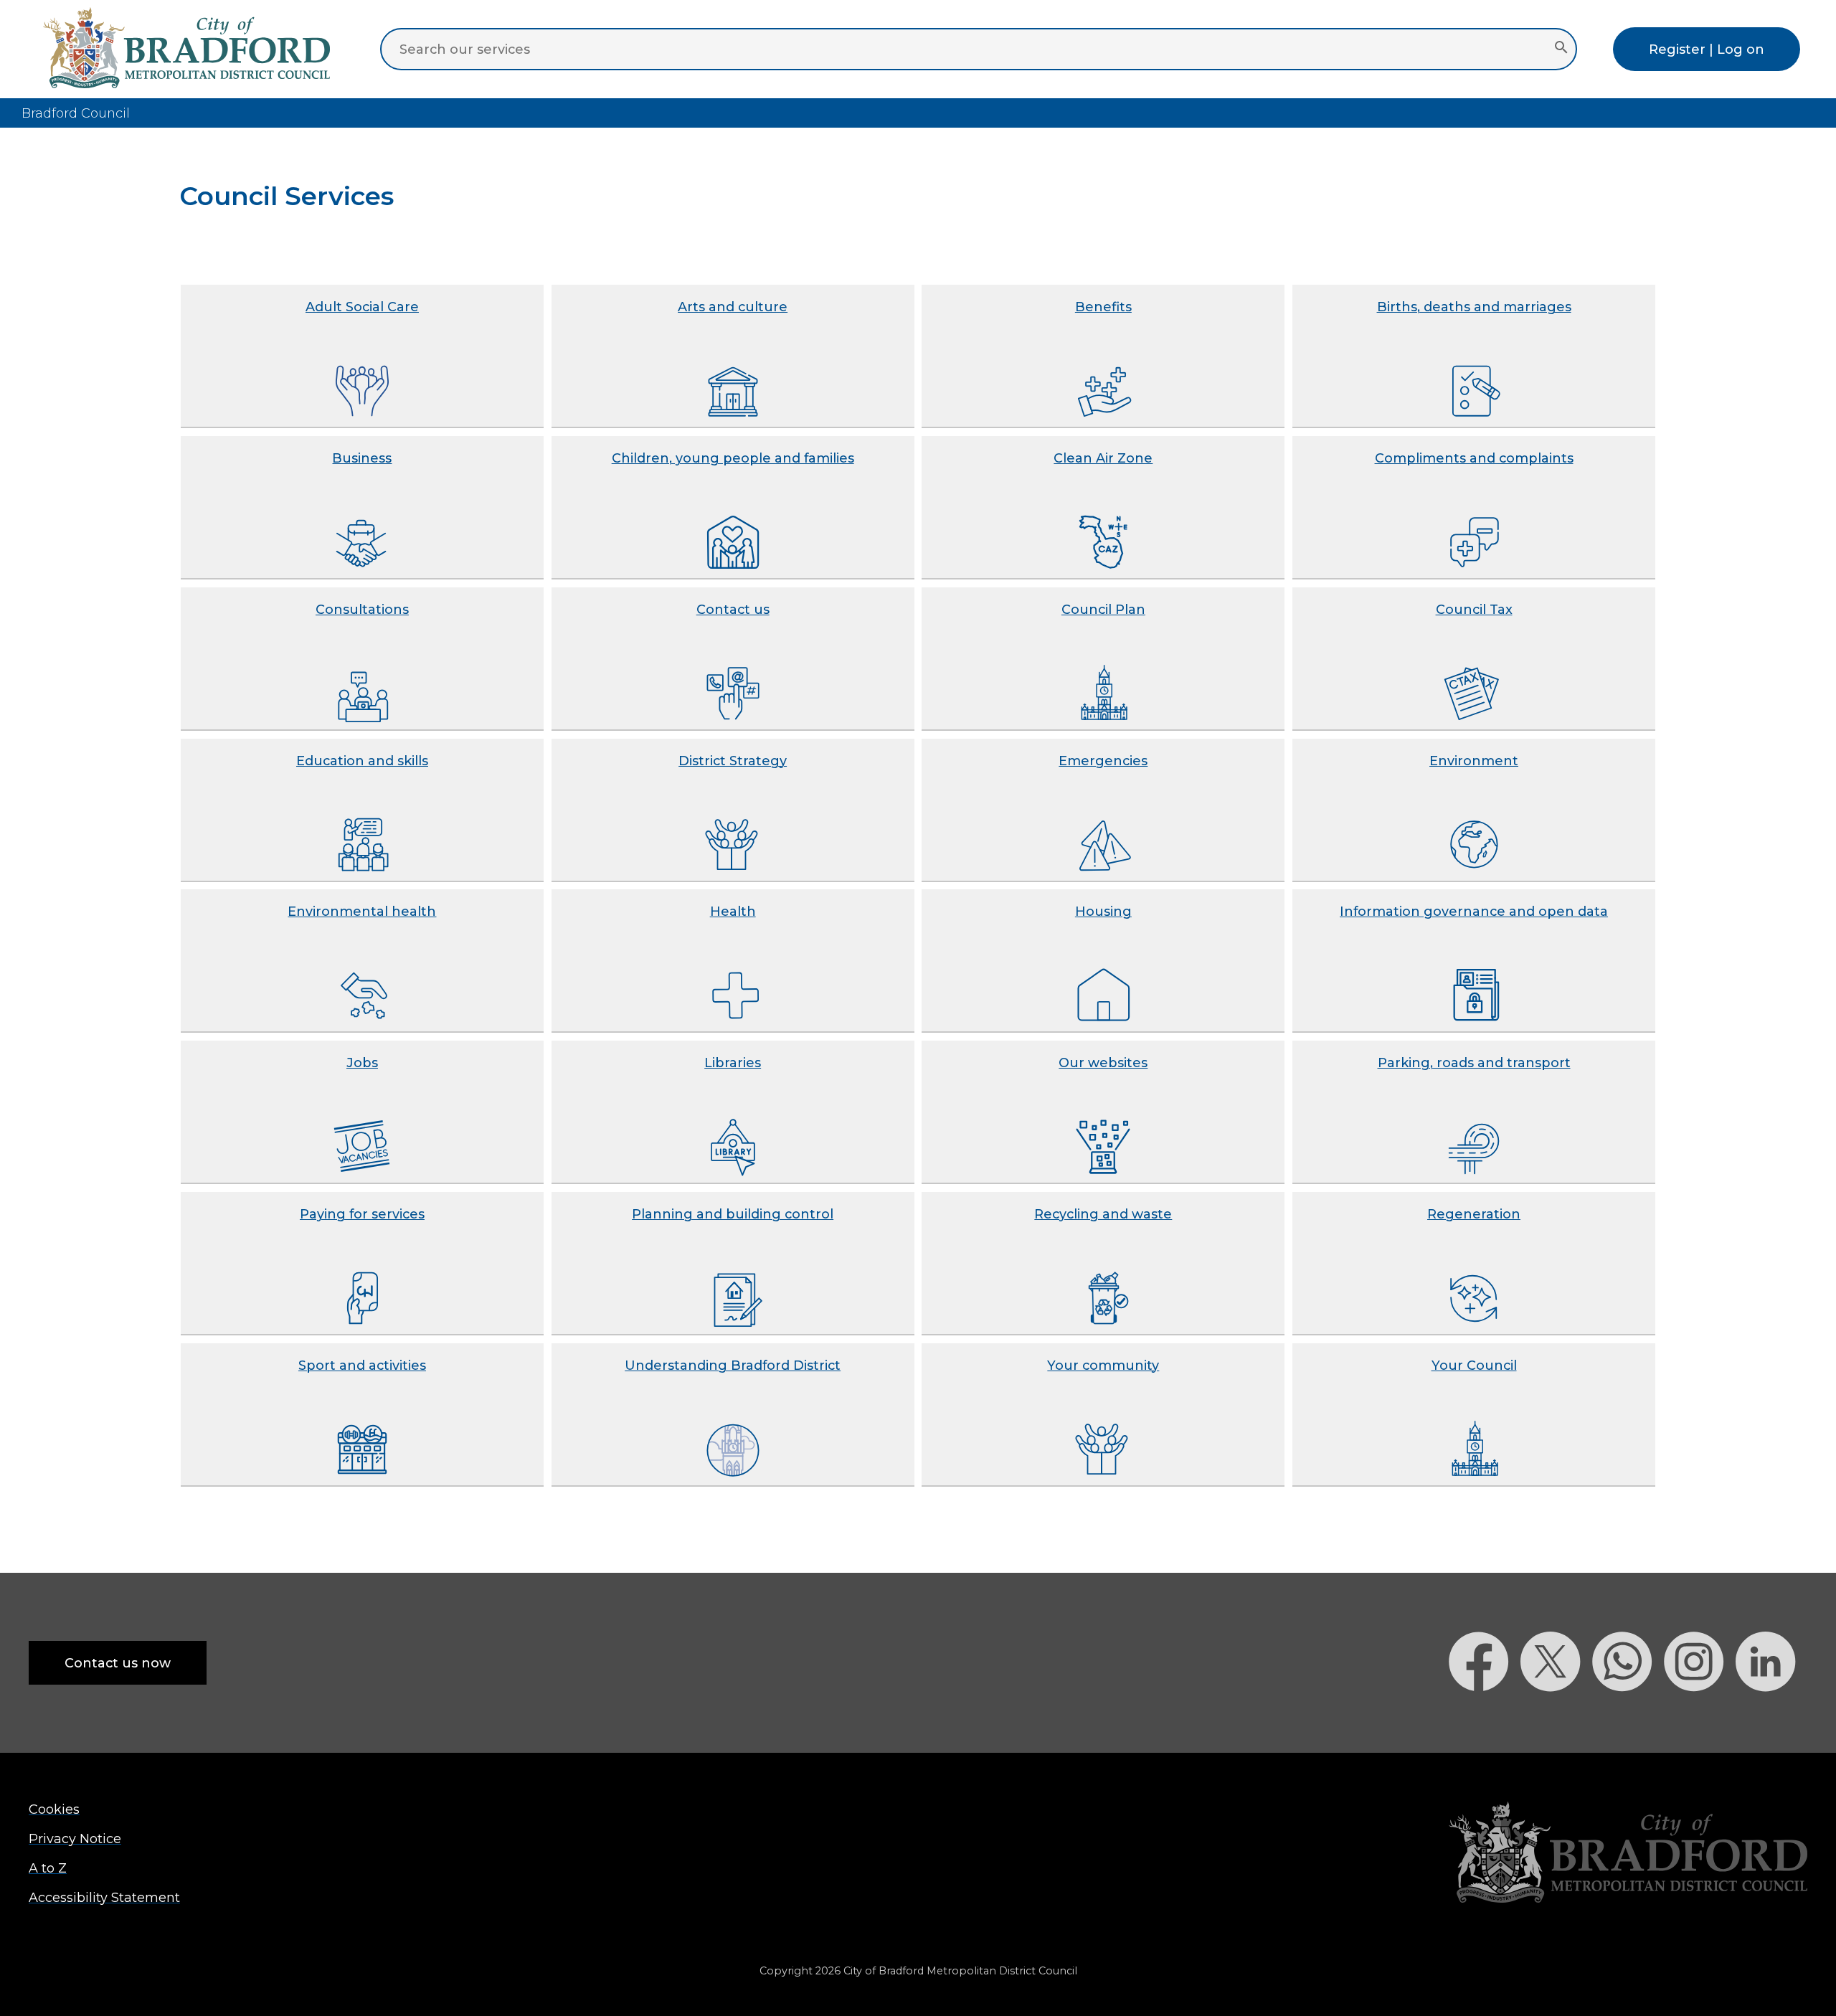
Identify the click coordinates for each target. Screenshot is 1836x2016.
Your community (1103, 1365)
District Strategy (733, 761)
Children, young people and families (733, 458)
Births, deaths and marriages (1474, 307)
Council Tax (1474, 609)
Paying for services (362, 1214)
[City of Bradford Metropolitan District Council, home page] (186, 84)
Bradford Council (76, 113)
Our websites (1103, 1063)
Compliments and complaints (1474, 458)
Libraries (733, 1063)
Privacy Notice (75, 1838)
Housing (1103, 911)
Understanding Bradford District (733, 1365)
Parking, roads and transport (1474, 1063)
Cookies (54, 1809)
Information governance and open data (1474, 911)
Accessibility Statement (104, 1897)
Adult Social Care (362, 307)
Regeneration (1474, 1214)
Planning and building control (733, 1214)
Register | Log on (1707, 49)
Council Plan (1103, 609)
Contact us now (118, 1663)
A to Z (48, 1868)
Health (733, 911)
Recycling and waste (1103, 1214)
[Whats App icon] (1628, 1717)
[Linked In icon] (1771, 1717)
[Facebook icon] (1485, 1717)
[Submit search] (1561, 49)
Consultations (362, 609)
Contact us (733, 609)
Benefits (1103, 307)
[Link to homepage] (1628, 1854)
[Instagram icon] (1700, 1717)
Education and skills (362, 761)
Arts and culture (733, 307)
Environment (1474, 761)
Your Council (1474, 1365)
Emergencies (1103, 761)
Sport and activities (362, 1365)
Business (362, 458)
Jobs (362, 1063)
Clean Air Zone (1103, 458)
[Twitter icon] (1556, 1717)
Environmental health (362, 911)
